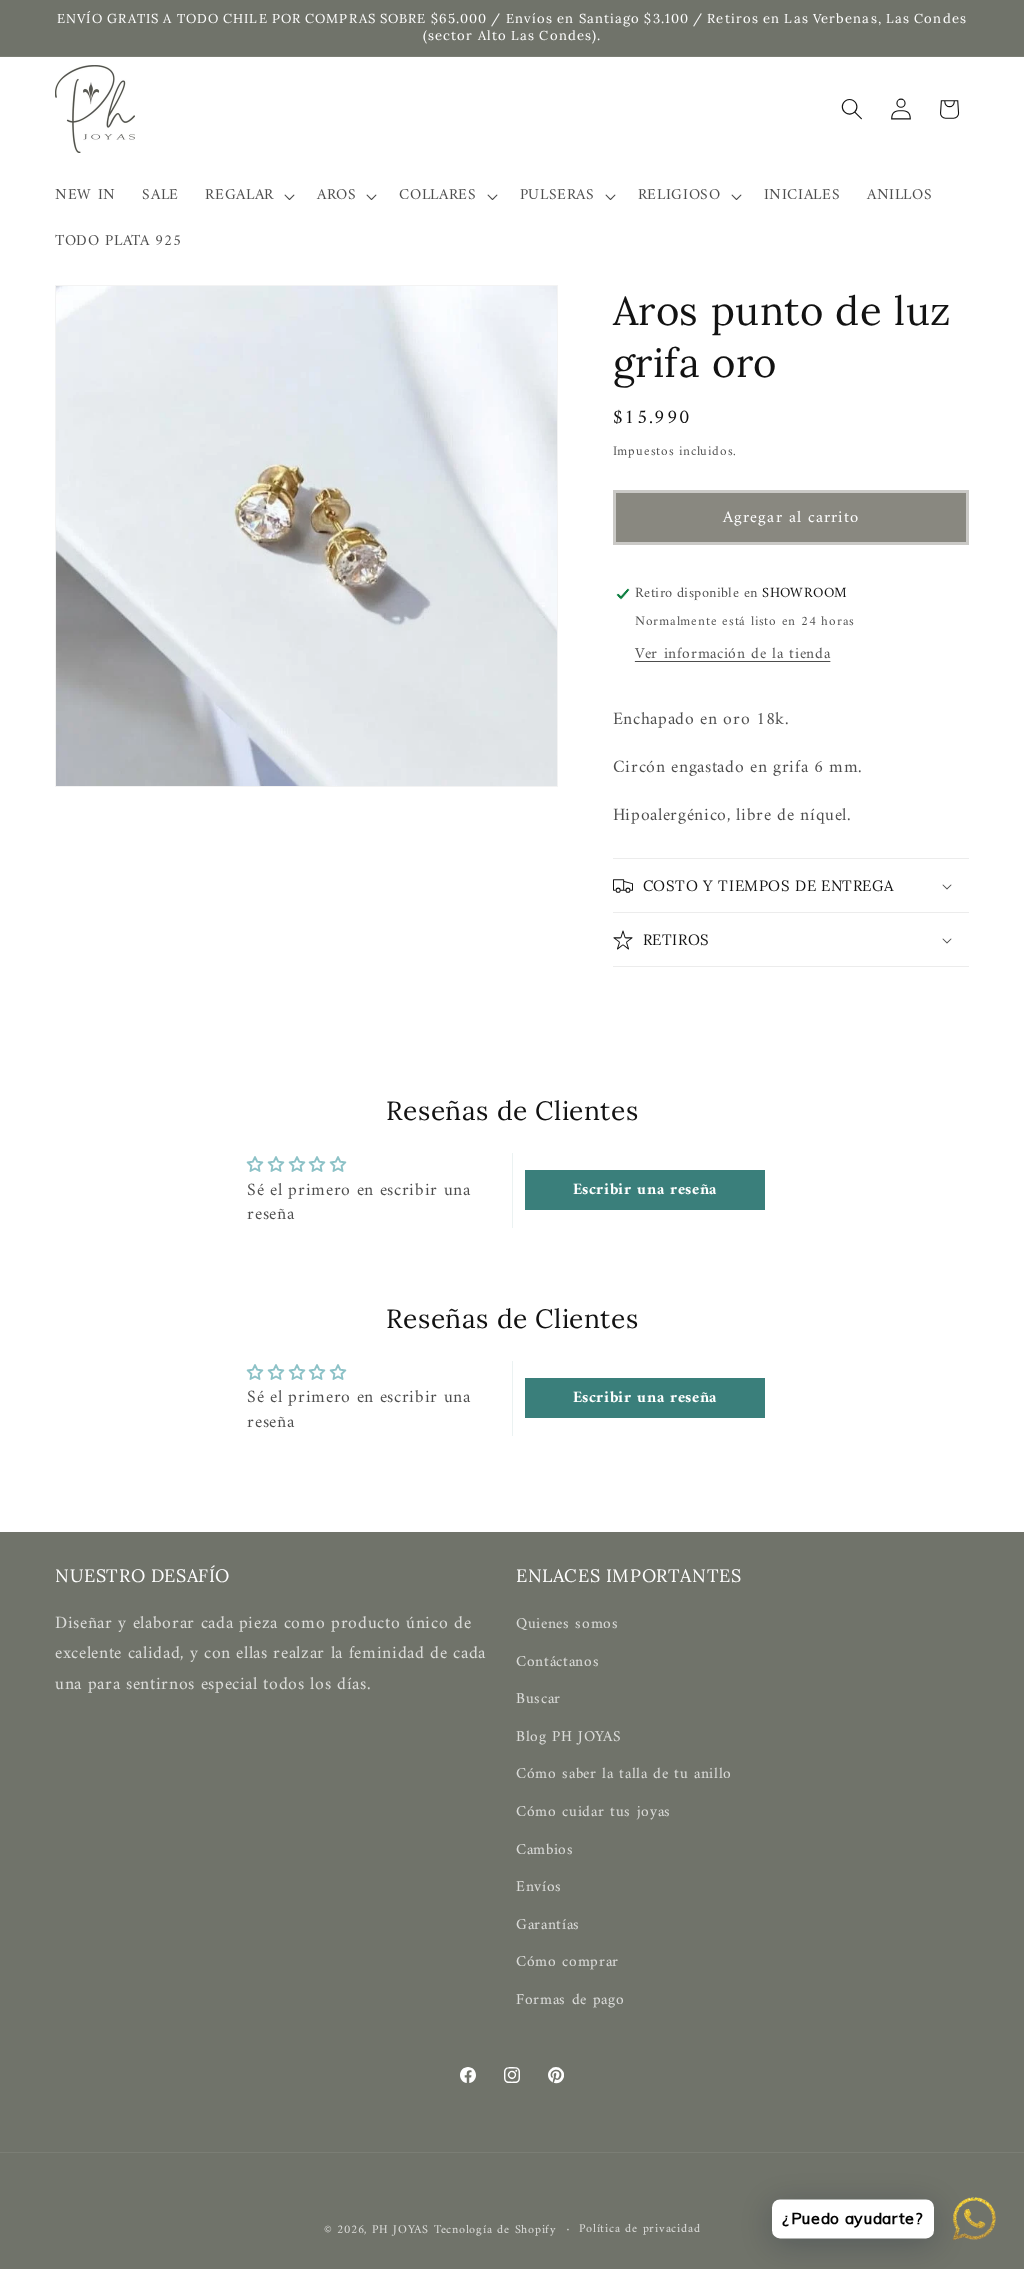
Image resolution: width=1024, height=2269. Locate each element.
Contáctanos (557, 1662)
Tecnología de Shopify (495, 2230)
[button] (248, 196)
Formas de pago (570, 2000)
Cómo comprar (567, 1962)
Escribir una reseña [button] (645, 1190)
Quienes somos (567, 1625)
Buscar (538, 1699)
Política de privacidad (639, 2230)
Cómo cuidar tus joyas (593, 1812)
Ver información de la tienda (732, 654)
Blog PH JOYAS (569, 1737)
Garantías (548, 1925)
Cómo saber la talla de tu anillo (624, 1774)
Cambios (545, 1850)
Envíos (539, 1887)
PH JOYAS (400, 2230)
